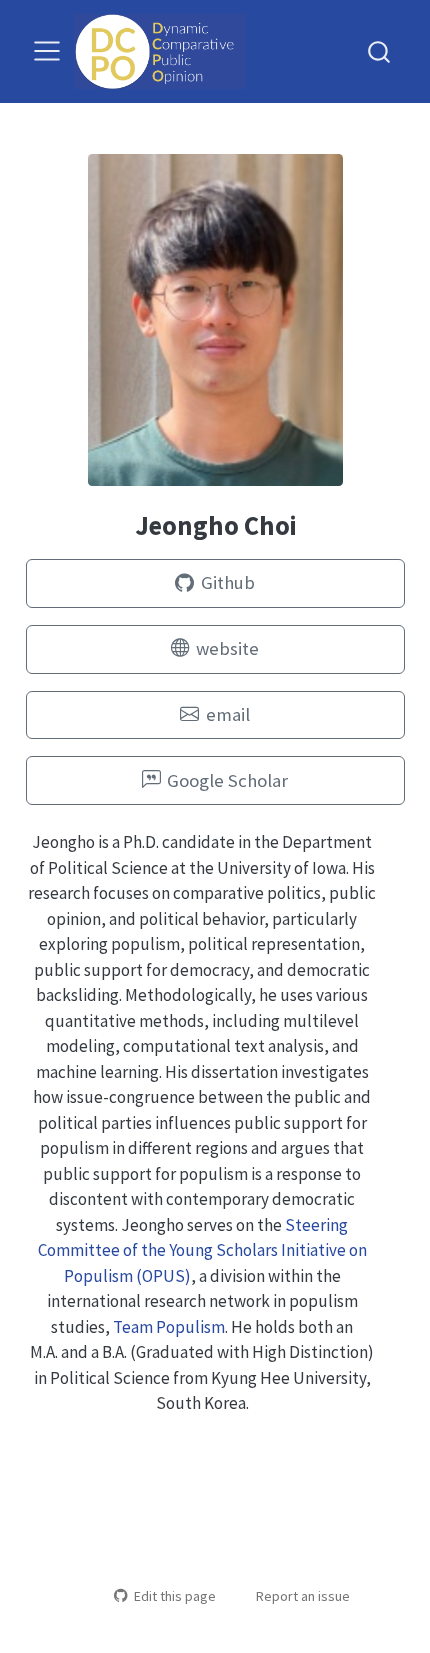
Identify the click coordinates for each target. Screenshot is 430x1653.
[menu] (47, 51)
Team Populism (169, 1327)
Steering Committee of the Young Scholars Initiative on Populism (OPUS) (202, 1250)
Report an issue (303, 1596)
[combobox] (380, 51)
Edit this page (174, 1596)
